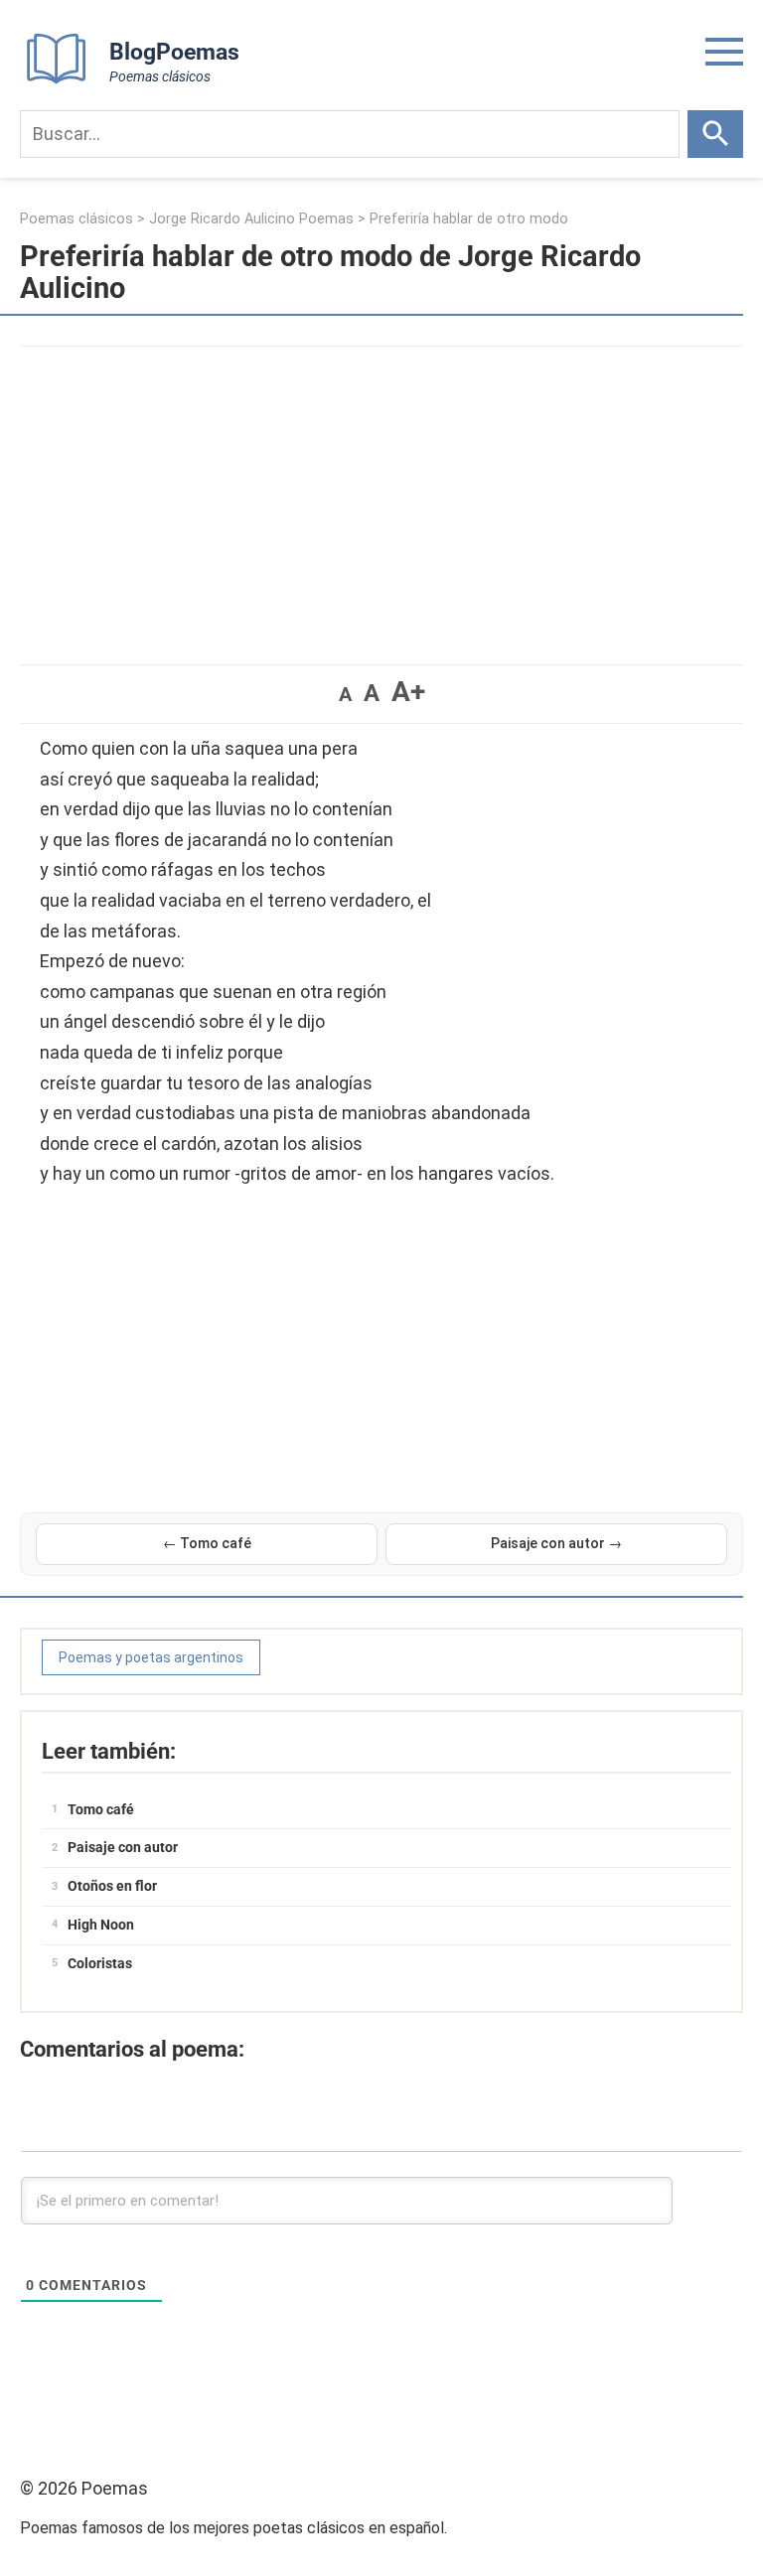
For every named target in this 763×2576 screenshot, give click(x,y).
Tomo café (101, 1809)
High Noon (101, 1925)
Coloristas (100, 1963)
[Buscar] (715, 134)
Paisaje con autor (123, 1847)
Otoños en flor (112, 1886)
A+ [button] (408, 692)
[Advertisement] (381, 496)
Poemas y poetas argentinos (151, 1657)
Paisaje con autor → (556, 1543)
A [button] (345, 694)
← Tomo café (207, 1543)
